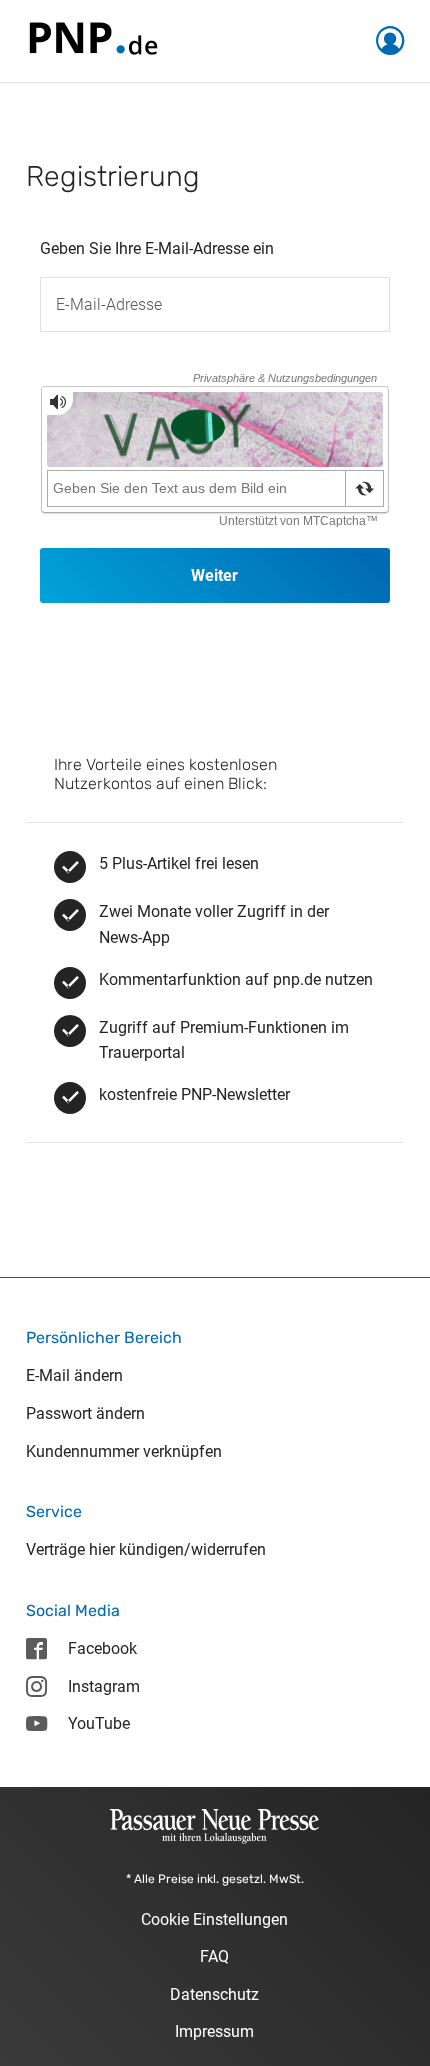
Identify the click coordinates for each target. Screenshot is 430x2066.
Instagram (104, 1686)
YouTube (99, 1723)
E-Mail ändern (74, 1375)
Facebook (102, 1648)
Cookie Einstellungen (214, 1919)
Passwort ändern (85, 1413)
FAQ (214, 1956)
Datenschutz (214, 1994)
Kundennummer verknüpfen (124, 1451)
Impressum (214, 2031)
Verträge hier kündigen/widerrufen (146, 1549)
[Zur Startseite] (92, 39)
